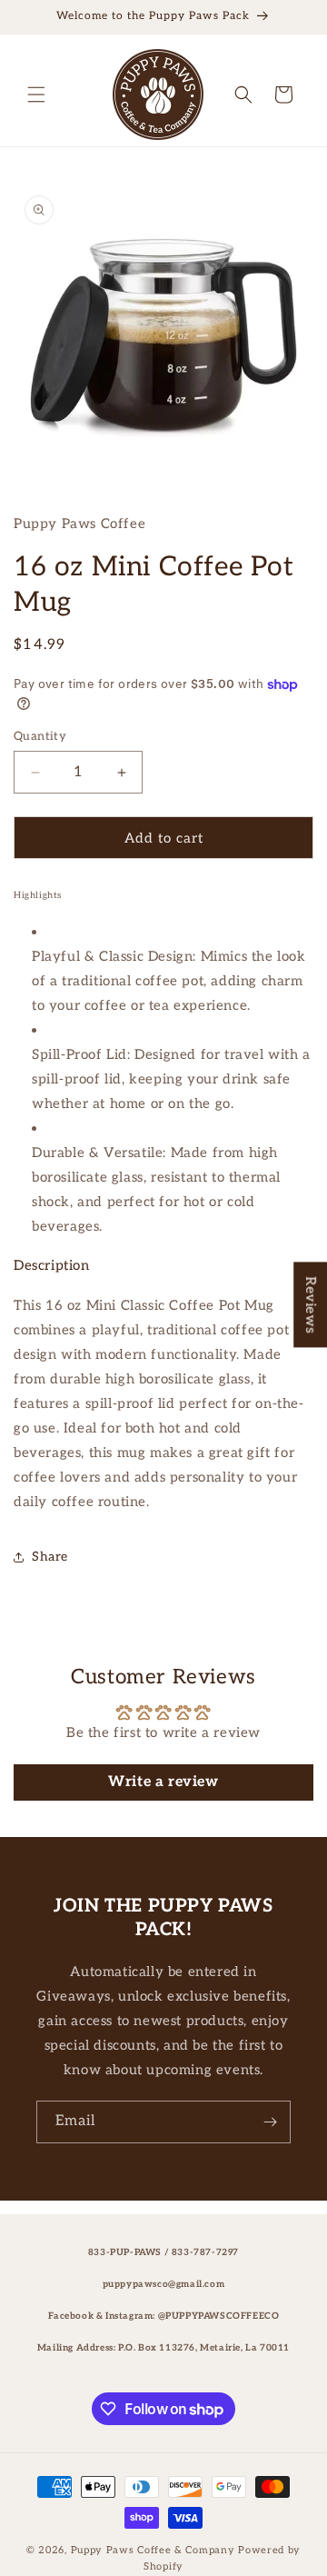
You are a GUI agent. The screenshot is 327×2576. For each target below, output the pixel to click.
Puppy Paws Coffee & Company (153, 2550)
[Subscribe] (270, 2122)
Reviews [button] (311, 1304)
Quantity (40, 736)
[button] (36, 95)
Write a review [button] (163, 1782)
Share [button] (50, 1557)
